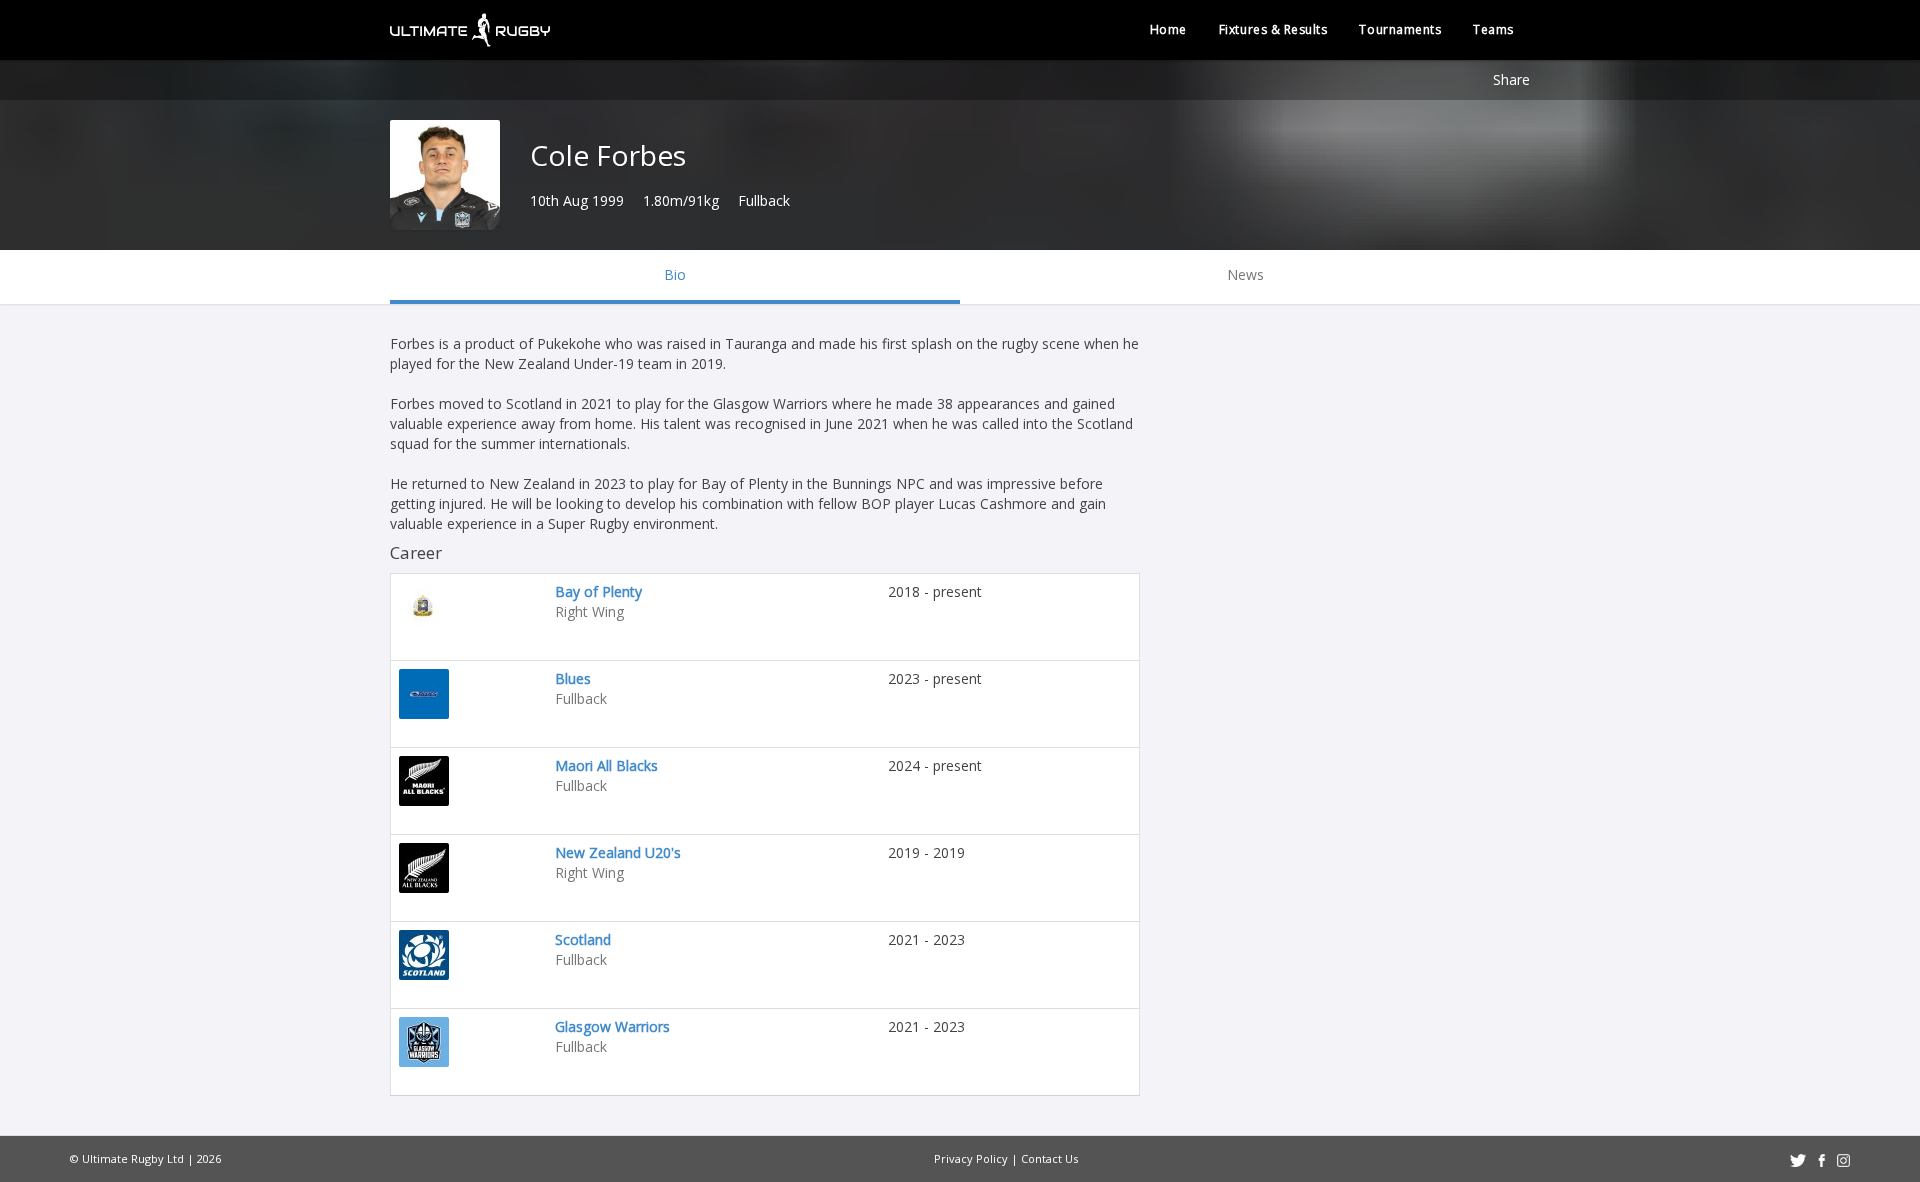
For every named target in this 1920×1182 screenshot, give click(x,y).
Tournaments (1400, 29)
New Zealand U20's (618, 852)
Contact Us (1049, 1158)
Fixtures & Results (1273, 29)
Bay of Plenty (598, 591)
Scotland (583, 939)
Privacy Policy (971, 1158)
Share (1511, 79)
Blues (573, 678)
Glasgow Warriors (612, 1026)
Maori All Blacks (606, 765)
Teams (1493, 29)
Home (1168, 29)
